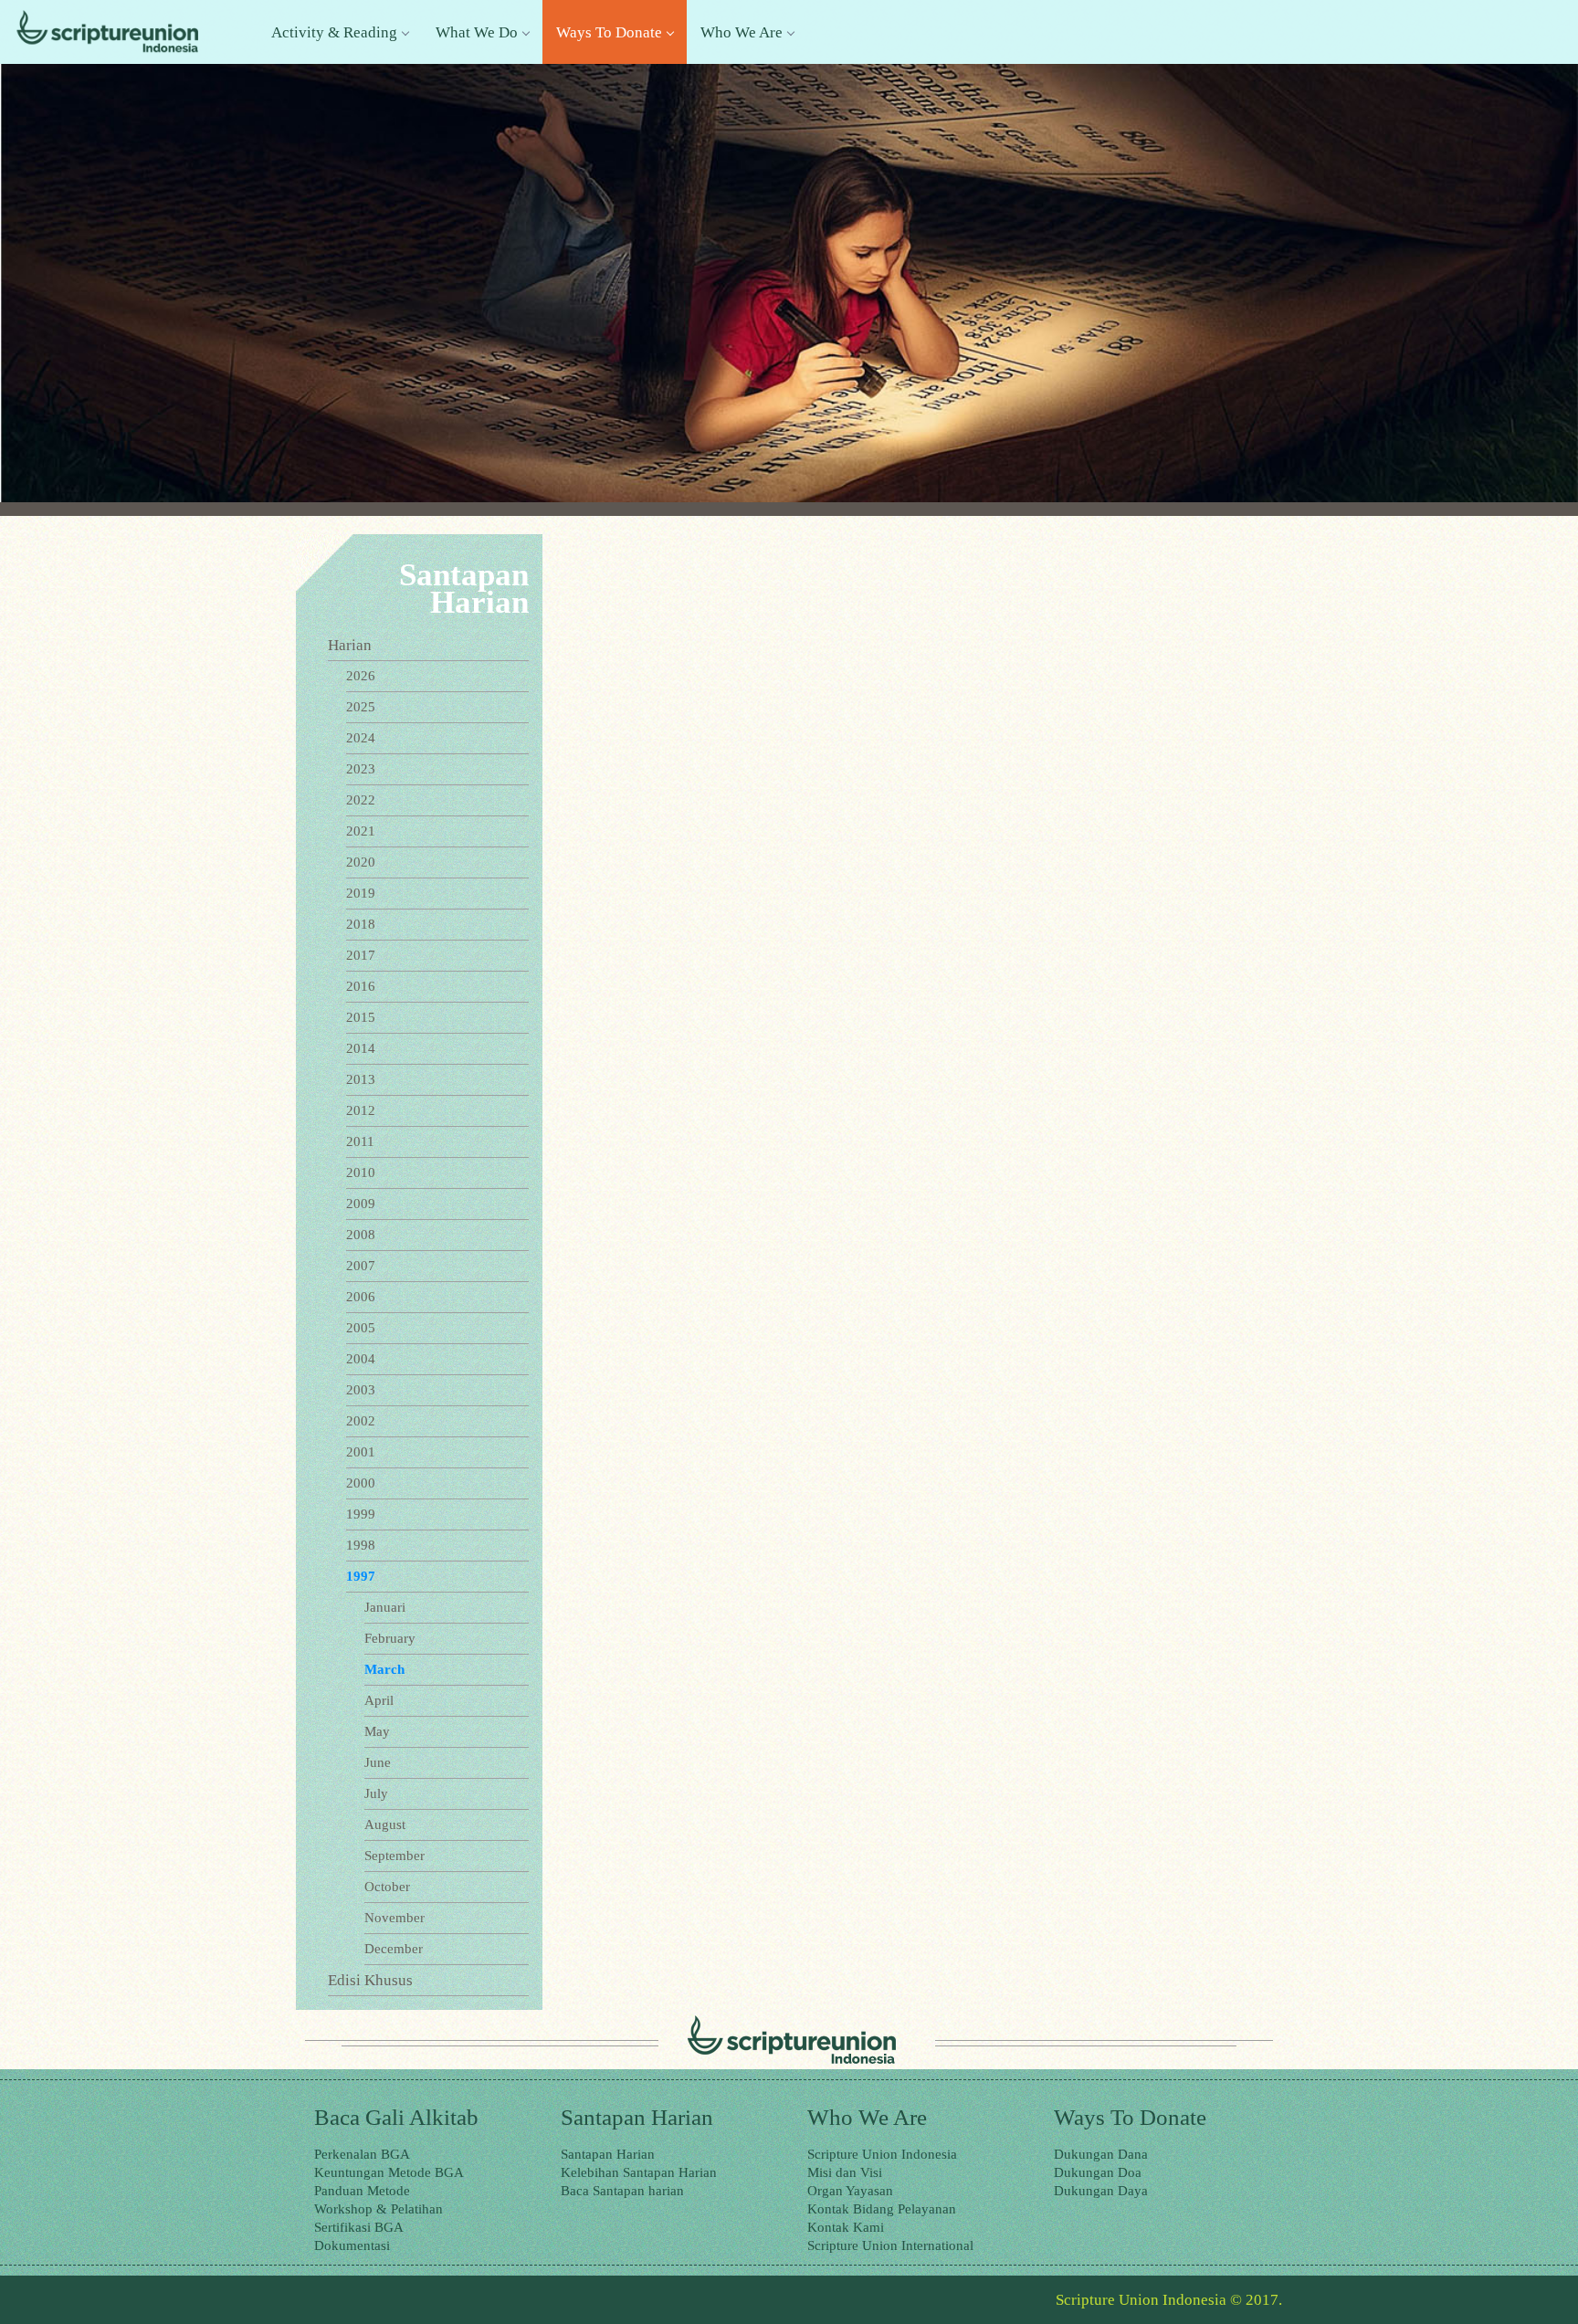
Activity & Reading (334, 32)
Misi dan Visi (845, 2172)
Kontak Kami (846, 2227)
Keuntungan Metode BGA (389, 2172)
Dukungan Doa (1098, 2172)
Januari (385, 1607)
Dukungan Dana (1101, 2154)
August (385, 1824)
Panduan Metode (362, 2191)
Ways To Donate (609, 32)
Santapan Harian (608, 2154)
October (387, 1887)
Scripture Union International (890, 2245)
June (378, 1762)
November (394, 1918)
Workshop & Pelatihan (379, 2209)
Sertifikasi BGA (359, 2227)
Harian (350, 645)
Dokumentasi (352, 2245)
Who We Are (742, 32)
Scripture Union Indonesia (882, 2154)
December (394, 1949)
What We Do (477, 32)
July (376, 1793)
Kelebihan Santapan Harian (639, 2172)
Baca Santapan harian (622, 2191)
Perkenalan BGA (362, 2154)
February (390, 1638)
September (394, 1856)
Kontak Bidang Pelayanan (882, 2209)
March (384, 1669)
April (379, 1700)
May (377, 1731)
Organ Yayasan (850, 2191)
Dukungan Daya (1101, 2191)
